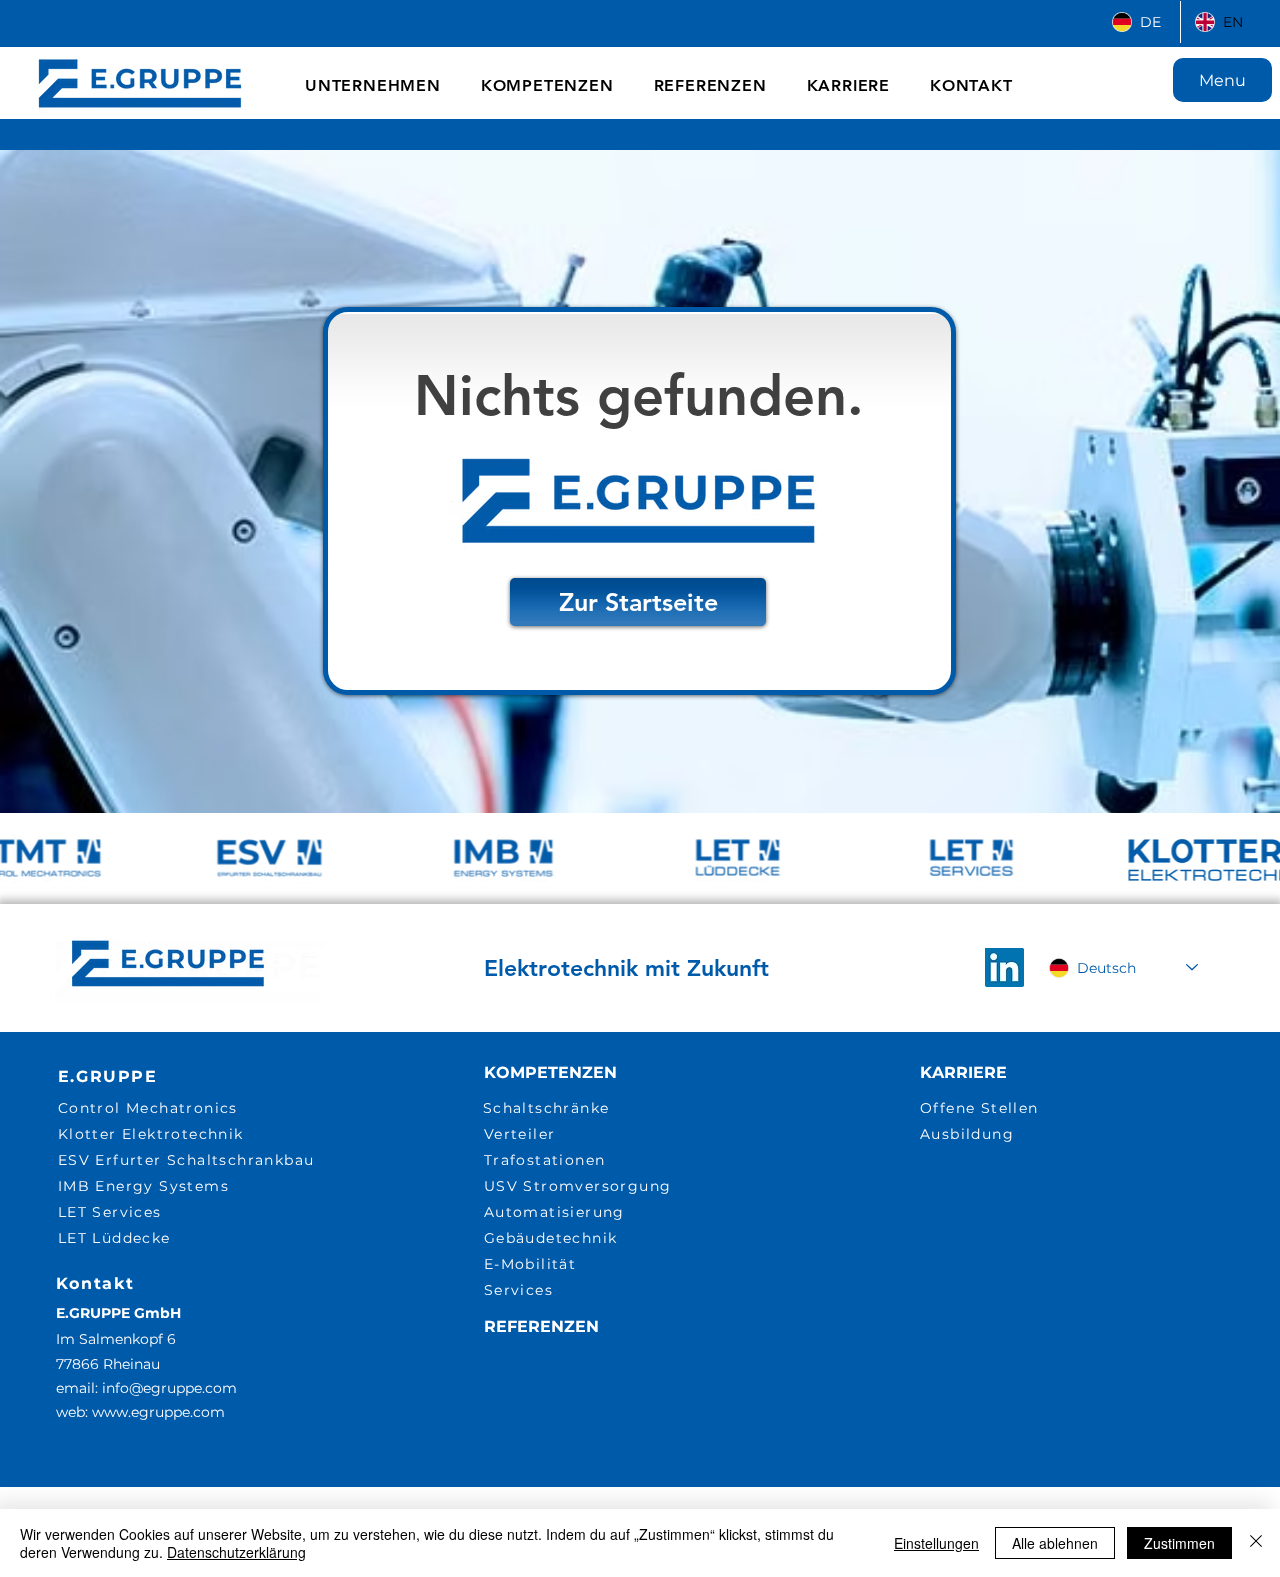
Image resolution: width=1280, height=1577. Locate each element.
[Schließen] (1256, 1543)
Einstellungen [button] (936, 1543)
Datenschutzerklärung (236, 1552)
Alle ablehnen (1055, 1543)
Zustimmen (1179, 1543)
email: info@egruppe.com (146, 1388)
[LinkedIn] (1004, 967)
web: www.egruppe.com (140, 1412)
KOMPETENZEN (550, 1072)
